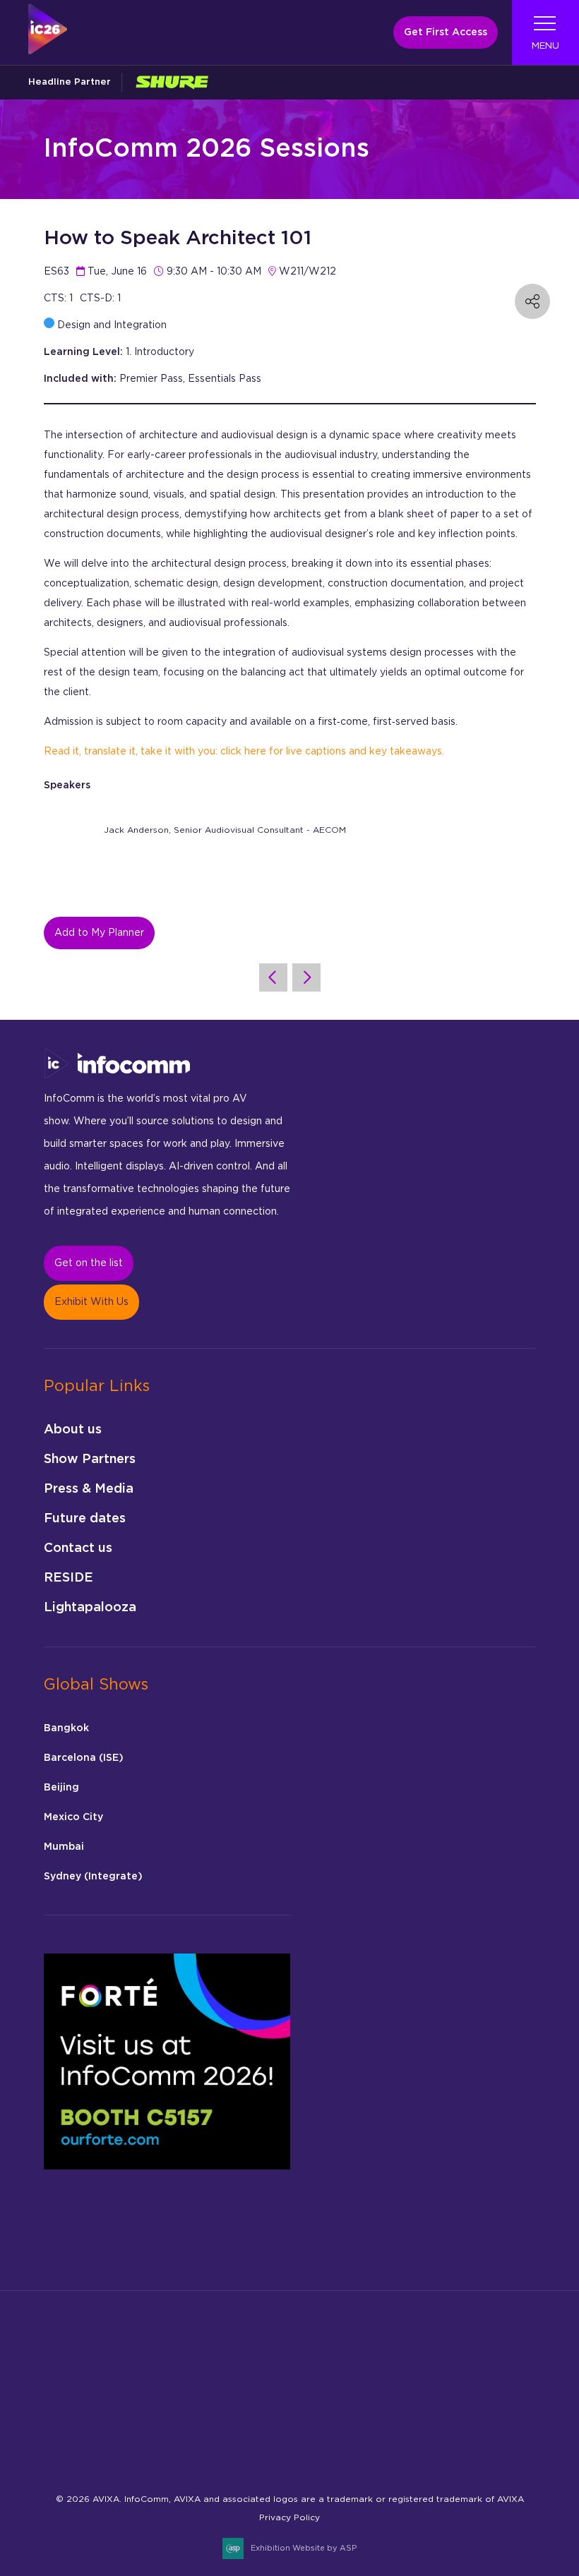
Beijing (61, 1788)
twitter (258, 2451)
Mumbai (64, 1847)
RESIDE (68, 1578)
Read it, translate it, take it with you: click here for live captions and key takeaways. (244, 752)
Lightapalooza (90, 1608)
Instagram (125, 2451)
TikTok (225, 2451)
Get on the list (89, 1263)
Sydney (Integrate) (93, 1877)
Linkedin (159, 2451)
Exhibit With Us (91, 1302)
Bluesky (59, 2451)
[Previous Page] (273, 977)
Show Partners (90, 1459)
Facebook (92, 2451)
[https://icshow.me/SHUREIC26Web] (172, 82)
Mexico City (73, 1817)
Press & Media (89, 1489)
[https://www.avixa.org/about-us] (78, 2395)
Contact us (78, 1548)
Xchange (291, 2451)
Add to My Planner (99, 933)
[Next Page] (306, 977)
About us (73, 1430)
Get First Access (446, 32)
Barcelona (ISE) (84, 1758)
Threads (192, 2451)
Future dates (85, 1519)
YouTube (324, 2451)
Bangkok (66, 1728)
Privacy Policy (289, 2517)
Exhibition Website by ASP (304, 2548)
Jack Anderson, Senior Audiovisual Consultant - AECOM (225, 830)
